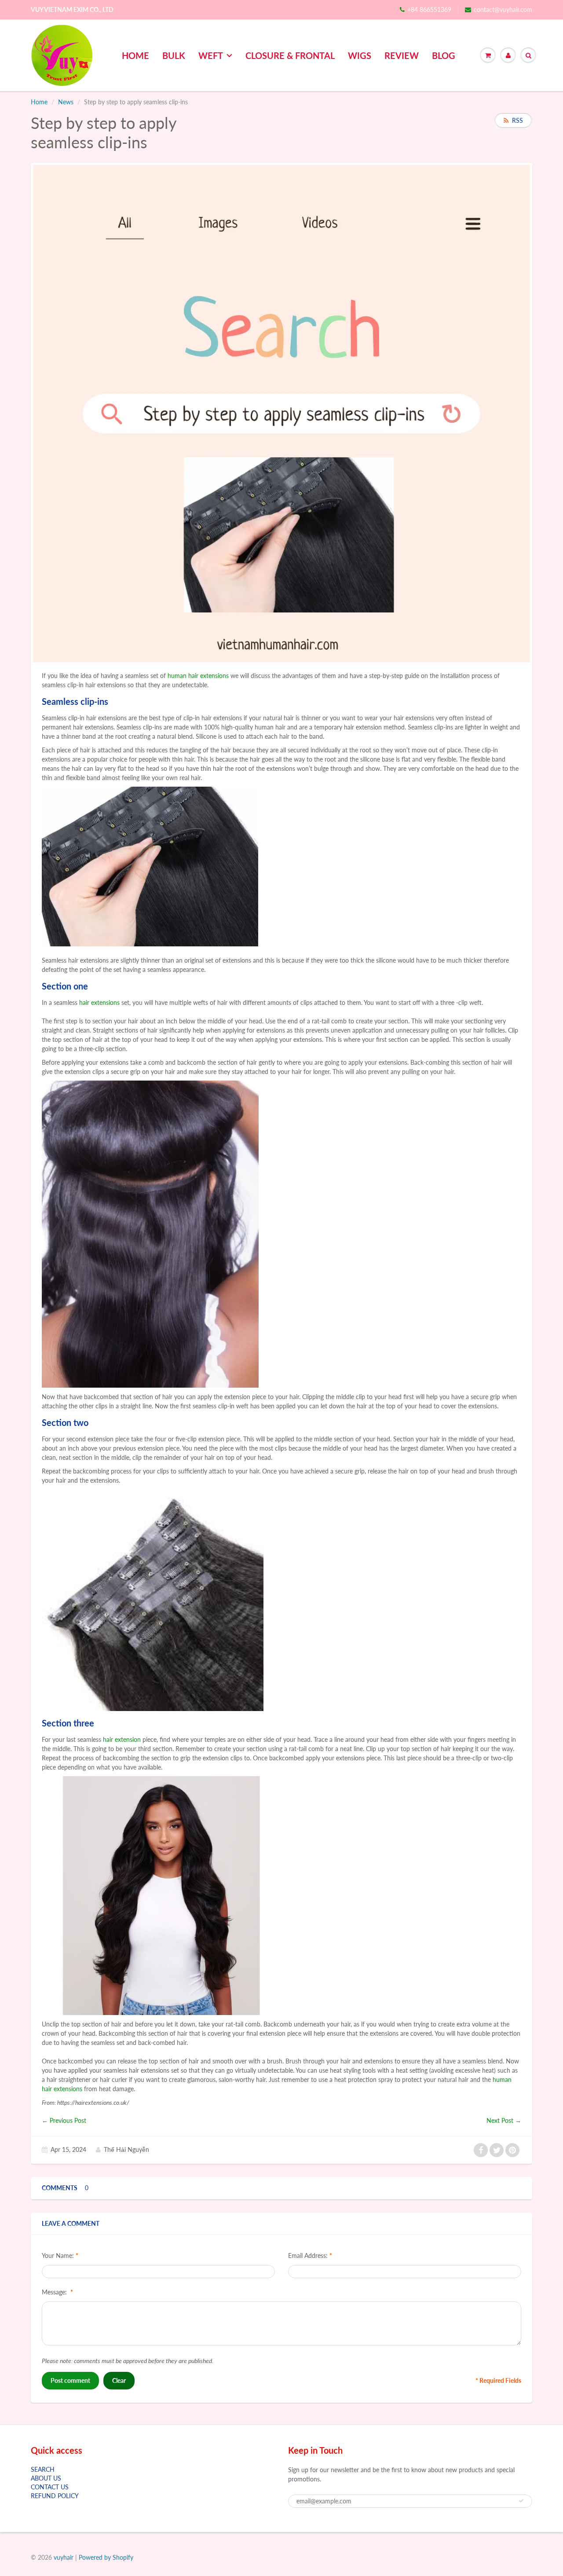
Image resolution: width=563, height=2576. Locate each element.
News (66, 102)
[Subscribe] (521, 2501)
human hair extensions (198, 676)
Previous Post (68, 2120)
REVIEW (402, 55)
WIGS (360, 55)
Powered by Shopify (106, 2557)
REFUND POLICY (55, 2496)
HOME (135, 55)
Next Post (500, 2120)
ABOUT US (46, 2478)
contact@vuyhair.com (503, 9)
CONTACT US (50, 2487)
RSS (517, 120)
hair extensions (99, 1002)
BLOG (444, 55)
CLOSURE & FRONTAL (290, 55)
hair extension (122, 1739)
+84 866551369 (429, 9)
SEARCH (43, 2469)
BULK (174, 55)
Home (39, 102)
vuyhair (64, 2557)
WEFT (211, 55)
